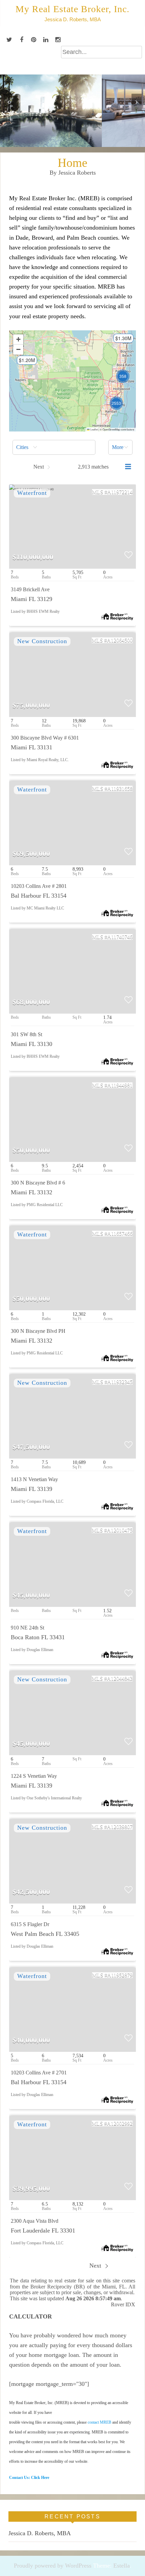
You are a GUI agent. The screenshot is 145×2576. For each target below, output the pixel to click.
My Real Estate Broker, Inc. (72, 9)
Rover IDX (123, 2305)
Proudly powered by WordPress (53, 2566)
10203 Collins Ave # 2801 (39, 886)
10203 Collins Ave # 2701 (39, 2073)
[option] (72, 111)
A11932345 (120, 1382)
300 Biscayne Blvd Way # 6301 (45, 738)
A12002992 (120, 2123)
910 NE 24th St (27, 1628)
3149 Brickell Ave (30, 589)
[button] (24, 362)
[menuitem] (54, 447)
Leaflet (94, 429)
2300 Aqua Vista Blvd (35, 2221)
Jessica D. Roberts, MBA (40, 2533)
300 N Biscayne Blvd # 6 (38, 1183)
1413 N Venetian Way (34, 1479)
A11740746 (120, 937)
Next (96, 2266)
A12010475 (120, 1530)
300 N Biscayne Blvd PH (38, 1331)
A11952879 (120, 1975)
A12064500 (120, 640)
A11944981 (120, 1085)
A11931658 (120, 789)
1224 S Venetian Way (34, 1776)
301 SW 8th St (26, 1034)
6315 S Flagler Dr (30, 1924)
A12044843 (120, 1679)
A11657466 (120, 1234)
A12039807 (120, 1827)
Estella (122, 2566)
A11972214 (120, 492)
